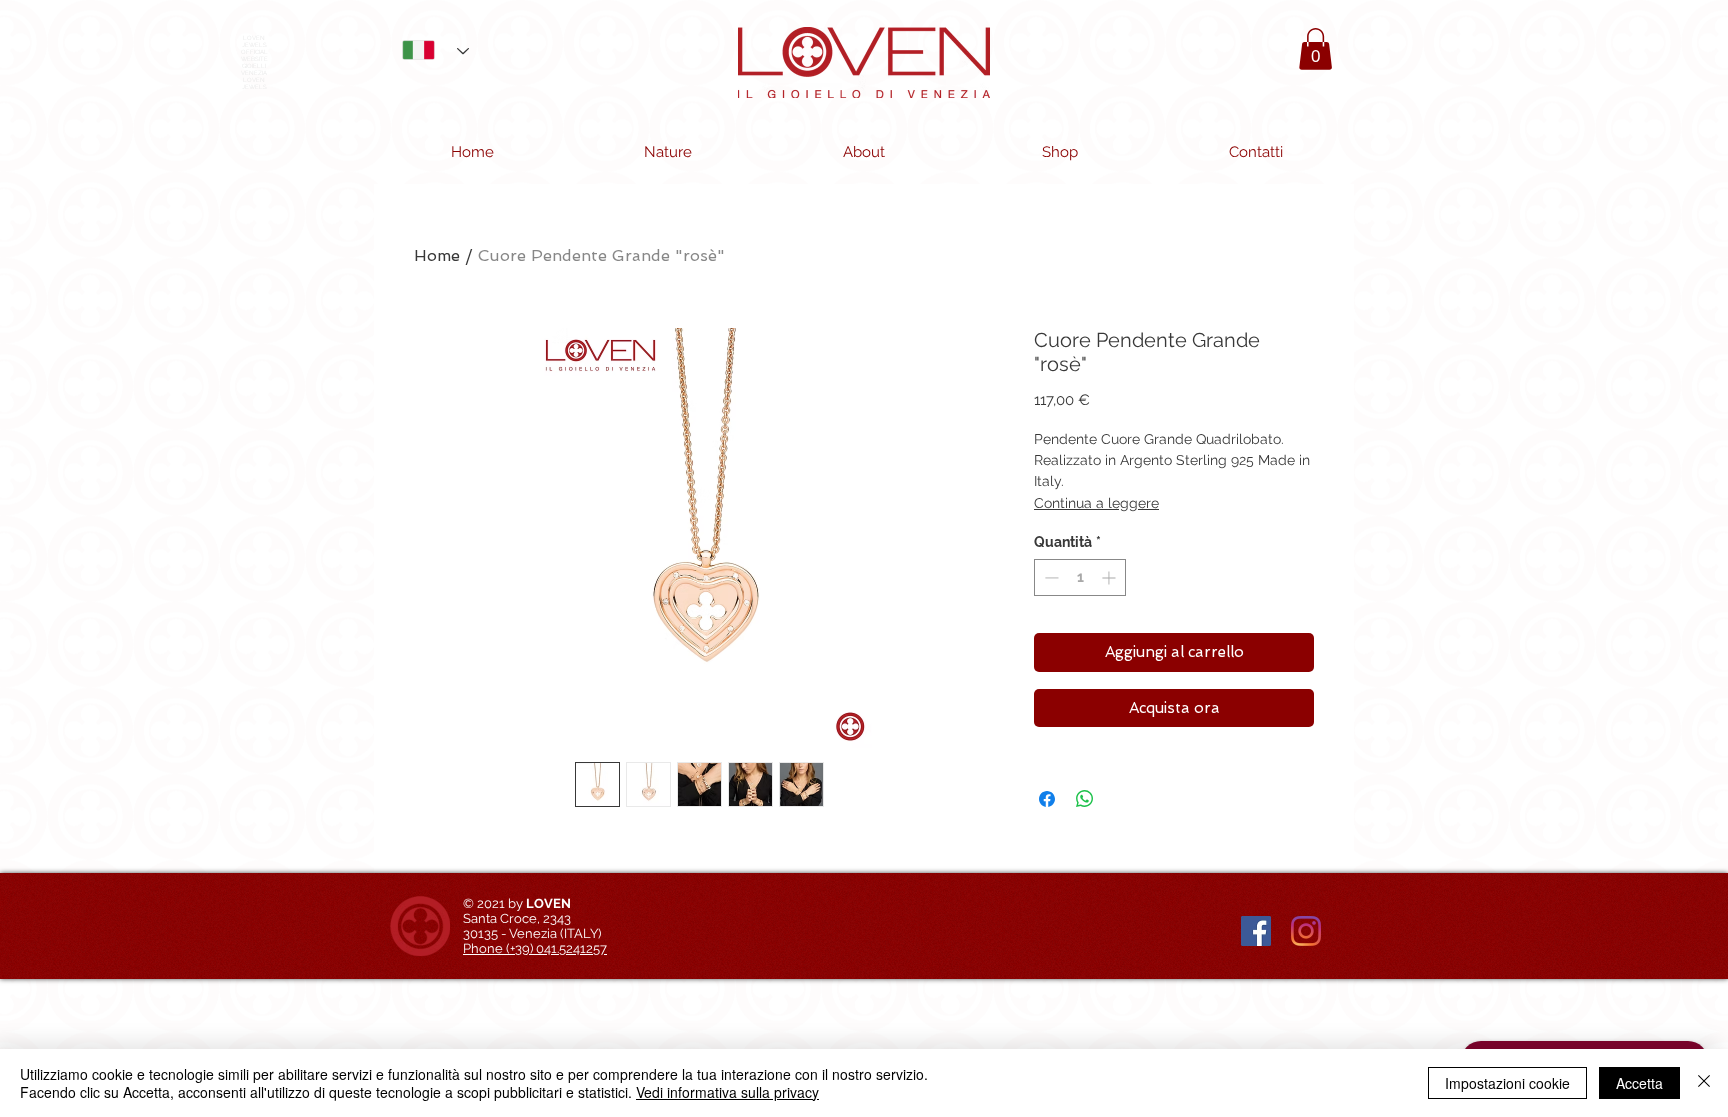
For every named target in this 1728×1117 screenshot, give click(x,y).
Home (437, 255)
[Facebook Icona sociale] (1256, 931)
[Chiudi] (1704, 1083)
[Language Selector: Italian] (428, 49)
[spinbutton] (1080, 577)
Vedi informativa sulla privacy (727, 1092)
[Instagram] (1306, 931)
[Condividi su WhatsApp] (1085, 799)
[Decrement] (1049, 577)
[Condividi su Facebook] (1047, 799)
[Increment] (1110, 577)
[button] (1315, 49)
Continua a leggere (1096, 503)
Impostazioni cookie (1507, 1083)
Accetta (1639, 1083)
